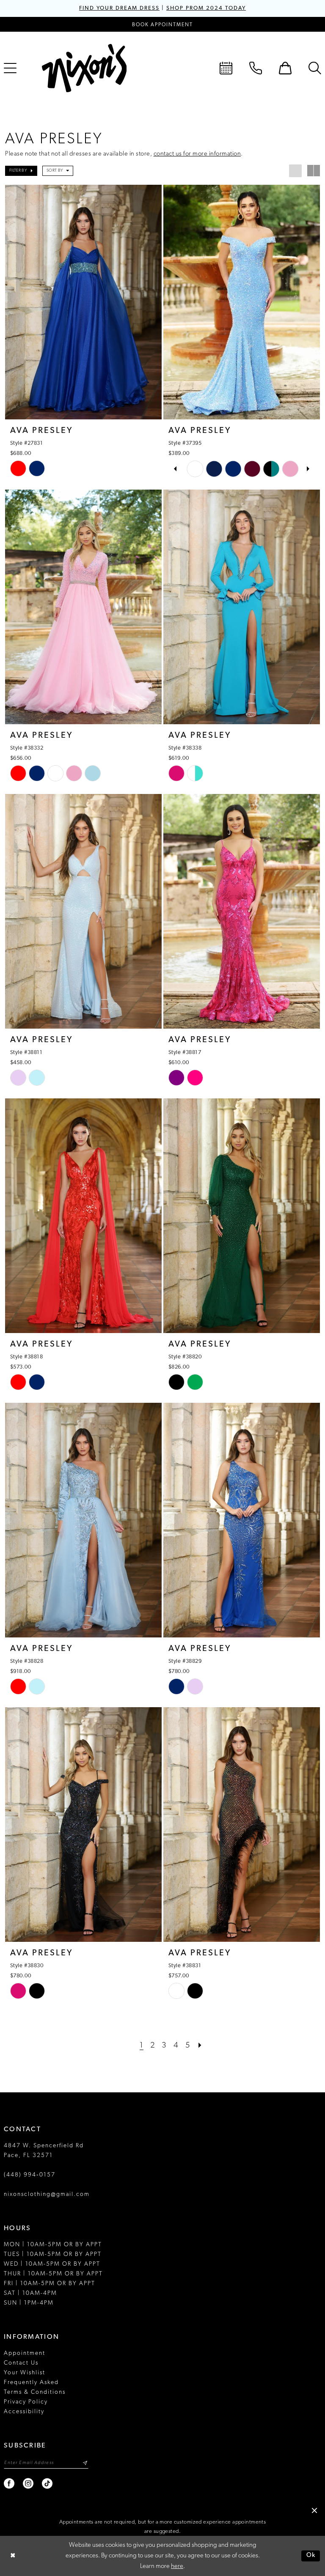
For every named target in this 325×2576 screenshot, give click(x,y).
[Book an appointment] (226, 68)
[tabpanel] (195, 469)
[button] (285, 68)
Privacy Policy (26, 2402)
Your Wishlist (25, 2373)
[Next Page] (200, 2046)
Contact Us (21, 2363)
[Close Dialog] (13, 2556)
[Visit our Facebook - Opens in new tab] (10, 2484)
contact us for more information (197, 154)
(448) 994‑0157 (30, 2175)
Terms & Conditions (35, 2392)
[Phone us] (256, 68)
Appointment (25, 2353)
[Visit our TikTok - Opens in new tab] (48, 2484)
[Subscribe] (85, 2463)
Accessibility (24, 2412)
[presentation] (83, 302)
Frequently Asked (31, 2383)
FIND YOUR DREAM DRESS (119, 8)
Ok (311, 2556)
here (177, 2566)
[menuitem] (226, 68)
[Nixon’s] (84, 68)
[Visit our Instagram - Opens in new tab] (29, 2484)
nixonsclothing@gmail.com (47, 2194)
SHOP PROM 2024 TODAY (206, 8)
